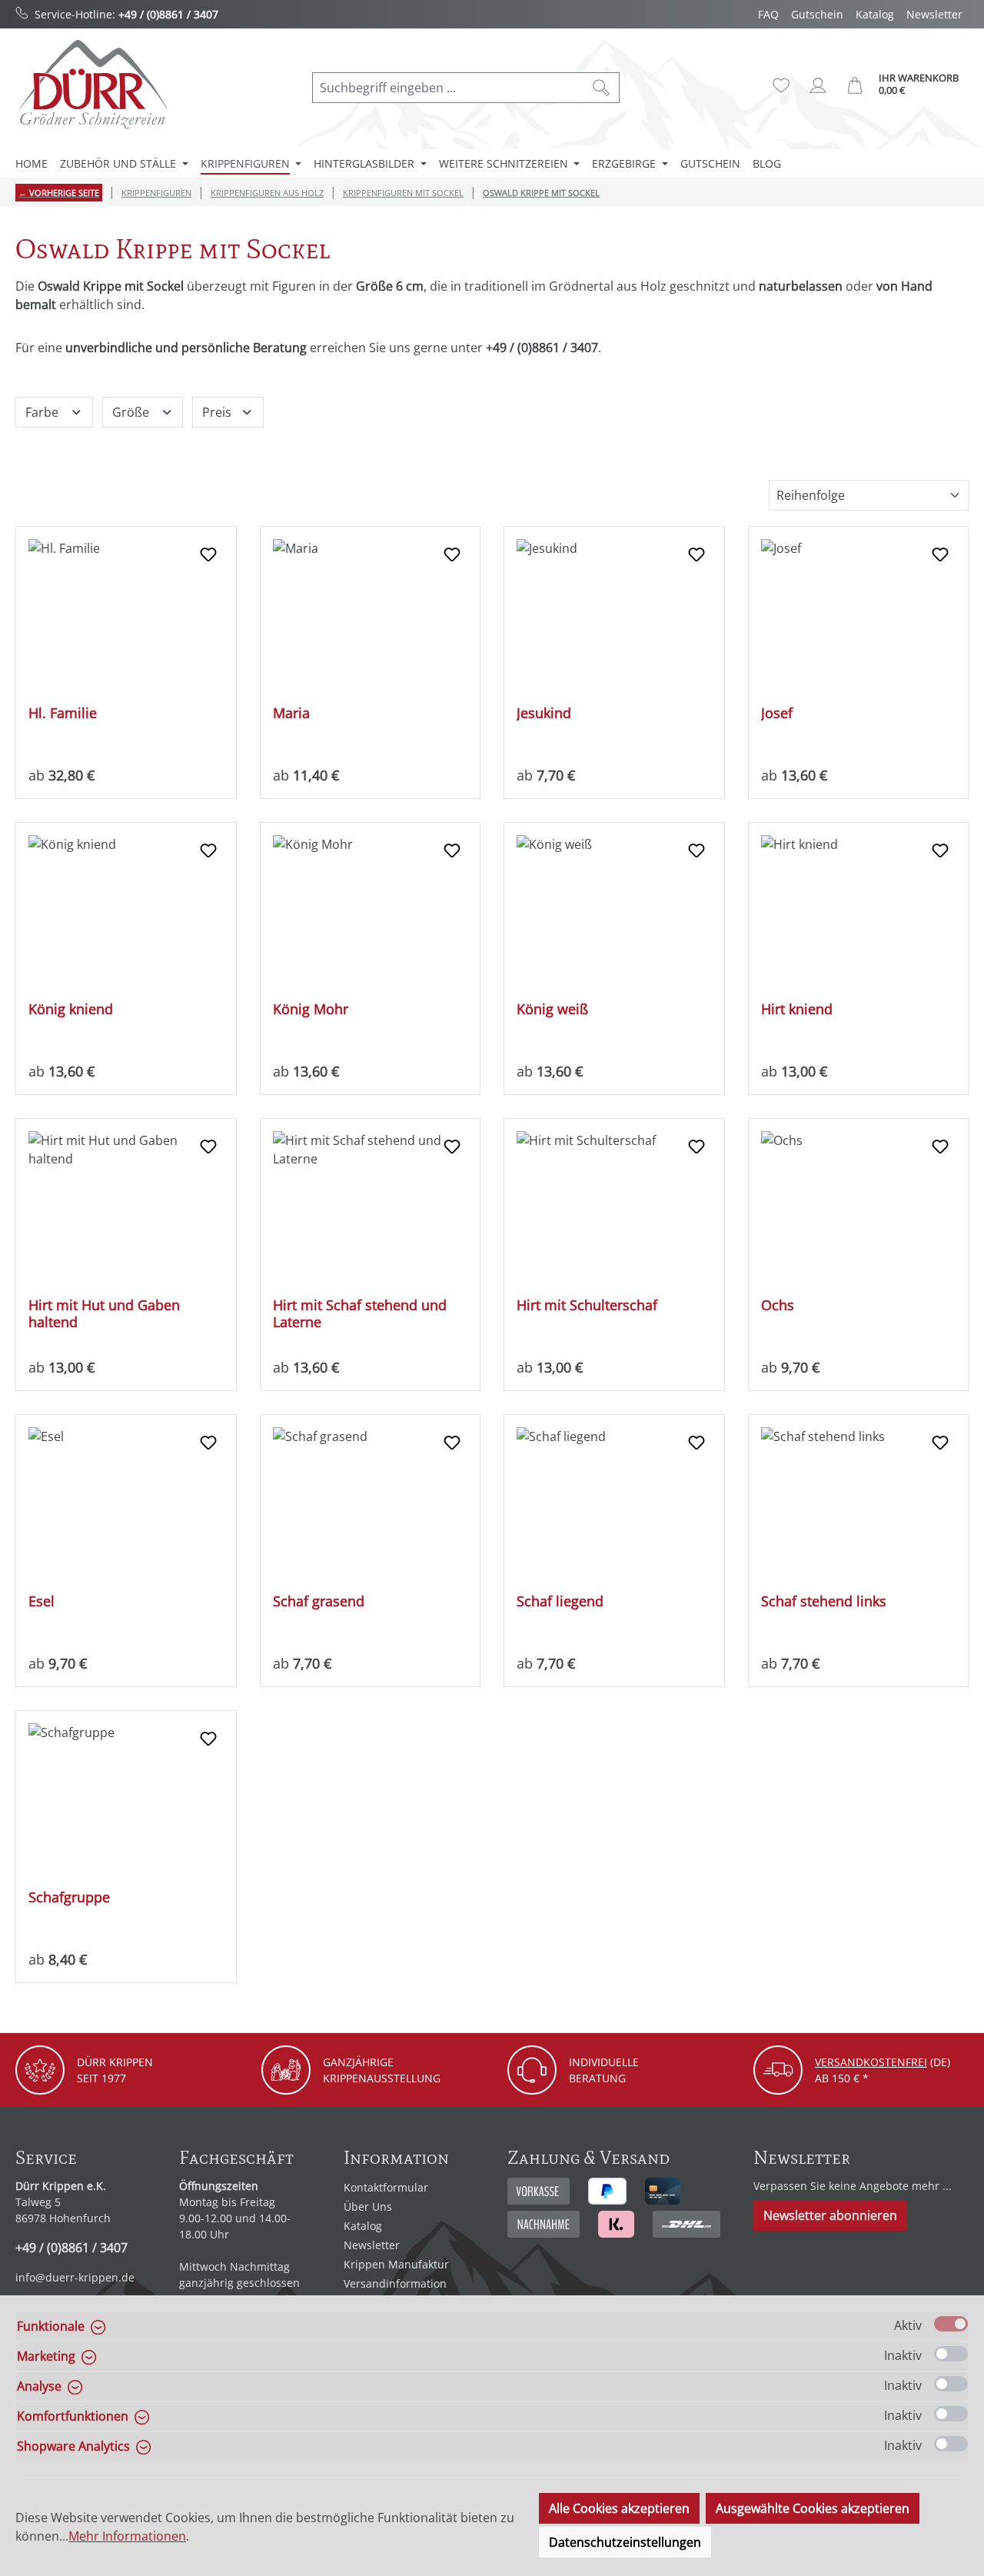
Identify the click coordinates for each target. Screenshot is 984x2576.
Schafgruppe (69, 1897)
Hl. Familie (63, 713)
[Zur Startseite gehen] (92, 84)
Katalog (875, 14)
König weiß (552, 1009)
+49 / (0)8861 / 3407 (168, 14)
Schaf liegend (560, 1601)
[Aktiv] (951, 2324)
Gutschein (817, 14)
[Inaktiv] (951, 2354)
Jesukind (544, 713)
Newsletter (934, 14)
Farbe (43, 412)
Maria (291, 713)
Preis (218, 412)
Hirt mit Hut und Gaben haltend (104, 1313)
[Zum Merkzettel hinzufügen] (208, 554)
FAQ (768, 14)
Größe (132, 412)
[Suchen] (602, 88)
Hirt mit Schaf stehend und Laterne (360, 1313)
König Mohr (311, 1009)
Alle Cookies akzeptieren (619, 2508)
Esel (42, 1601)
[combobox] (448, 88)
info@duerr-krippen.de (75, 2277)
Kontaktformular (386, 2187)
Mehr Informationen (127, 2536)
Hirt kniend (797, 1009)
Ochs (778, 1305)
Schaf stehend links (824, 1601)
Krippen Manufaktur (396, 2264)
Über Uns (368, 2207)
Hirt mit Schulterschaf (587, 1305)
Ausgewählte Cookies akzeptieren (813, 2508)
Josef (777, 713)
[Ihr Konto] (818, 85)
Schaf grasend (319, 1601)
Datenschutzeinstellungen (625, 2542)
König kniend (71, 1009)
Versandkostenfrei (871, 2062)
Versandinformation (395, 2283)
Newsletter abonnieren (830, 2215)
